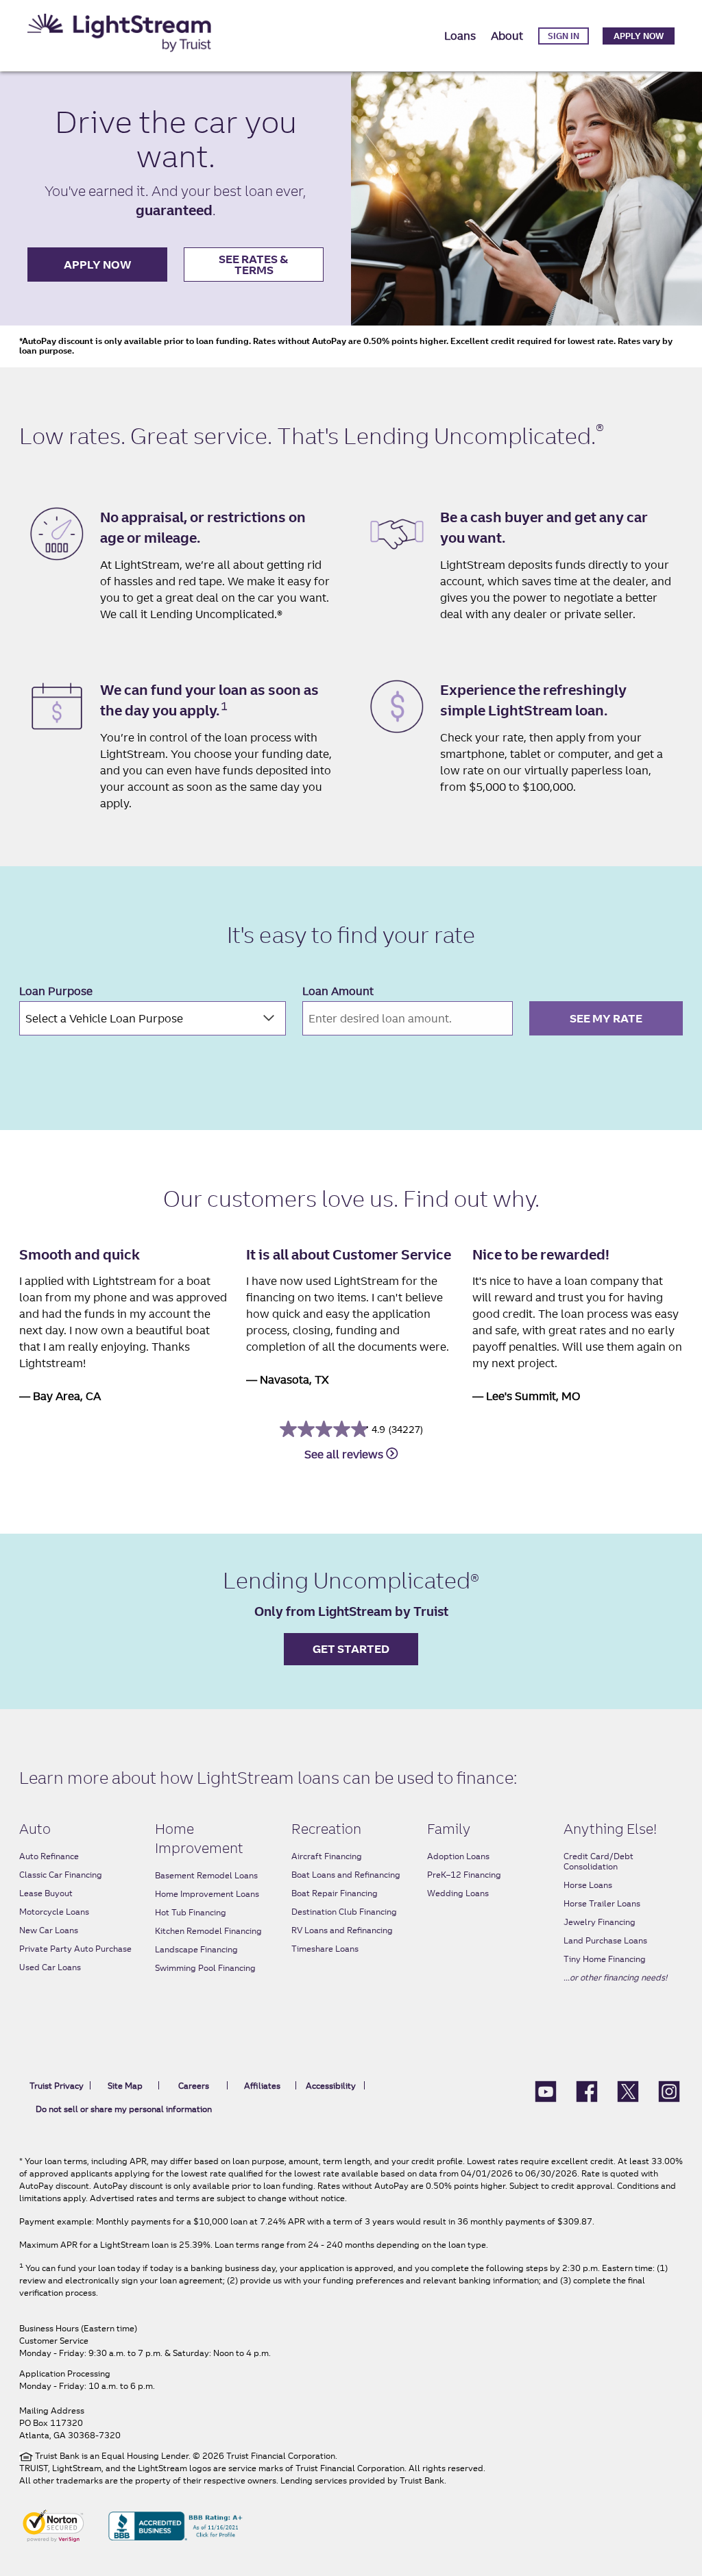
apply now (98, 265)
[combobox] (153, 1018)
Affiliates (262, 2086)
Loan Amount (338, 991)
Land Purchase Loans (605, 1940)
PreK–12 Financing (464, 1875)
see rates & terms (254, 265)
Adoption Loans (458, 1856)
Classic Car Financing (61, 1875)
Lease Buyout (46, 1893)
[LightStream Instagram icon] (669, 2090)
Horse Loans (588, 1885)
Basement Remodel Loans (206, 1875)
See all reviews (345, 1454)
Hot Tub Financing (191, 1912)
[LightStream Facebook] (587, 2090)
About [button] (507, 36)
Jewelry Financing (600, 1922)
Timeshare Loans (325, 1949)
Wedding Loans (458, 1893)
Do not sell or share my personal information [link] (124, 2109)
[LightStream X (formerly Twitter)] (628, 2090)
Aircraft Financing (327, 1856)
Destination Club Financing (344, 1912)
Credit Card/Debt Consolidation (598, 1861)
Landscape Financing (196, 1949)
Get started (351, 1649)
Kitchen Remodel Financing (208, 1931)
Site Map (125, 2086)
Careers (194, 2086)
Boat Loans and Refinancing (346, 1875)
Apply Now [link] (639, 36)
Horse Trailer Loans (602, 1903)
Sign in (564, 36)
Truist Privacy (57, 2086)
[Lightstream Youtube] (546, 2090)
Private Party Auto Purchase (75, 1949)
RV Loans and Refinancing (342, 1930)
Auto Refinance (49, 1856)
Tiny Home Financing (605, 1959)
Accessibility (331, 2086)
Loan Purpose (56, 991)
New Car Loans (49, 1930)
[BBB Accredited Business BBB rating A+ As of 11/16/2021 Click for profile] (175, 2525)
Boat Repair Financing (335, 1893)
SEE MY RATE (606, 1018)
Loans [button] (460, 36)
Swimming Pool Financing (205, 1968)
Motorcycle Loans (54, 1912)
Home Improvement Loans (207, 1894)
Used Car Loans (50, 1967)
